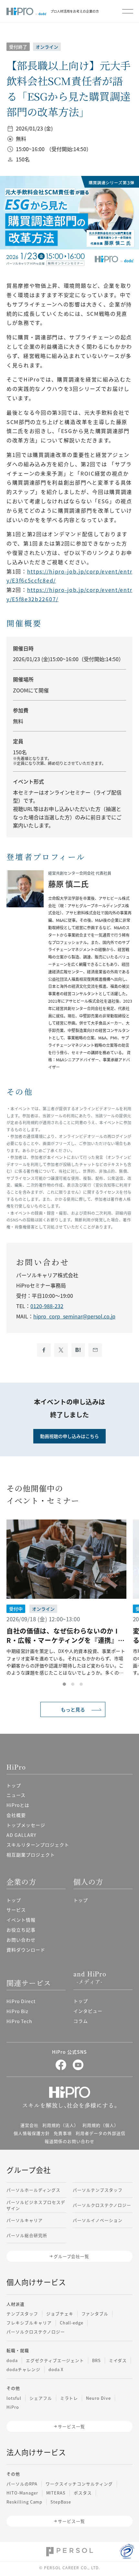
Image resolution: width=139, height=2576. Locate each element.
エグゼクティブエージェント (55, 2360)
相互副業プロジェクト (31, 1855)
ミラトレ (69, 2398)
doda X (56, 2369)
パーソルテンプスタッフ (98, 2190)
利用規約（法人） (60, 2125)
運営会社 (29, 2125)
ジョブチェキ (60, 2314)
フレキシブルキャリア (29, 2323)
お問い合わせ (21, 1940)
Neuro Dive (98, 2398)
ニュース (16, 1795)
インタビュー (88, 2011)
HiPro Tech (19, 2021)
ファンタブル (95, 2314)
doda (12, 2360)
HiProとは (18, 1805)
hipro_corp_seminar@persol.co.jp (74, 1316)
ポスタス (83, 2493)
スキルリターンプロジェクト (38, 1845)
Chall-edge (72, 2323)
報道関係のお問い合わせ (69, 2141)
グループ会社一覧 (72, 2256)
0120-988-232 (47, 1306)
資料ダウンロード (26, 1950)
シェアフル (41, 2398)
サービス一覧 (71, 2426)
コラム (81, 2021)
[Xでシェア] (61, 1350)
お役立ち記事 (21, 1930)
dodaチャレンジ (23, 2369)
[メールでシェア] (95, 1350)
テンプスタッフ (22, 2314)
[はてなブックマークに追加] (78, 1350)
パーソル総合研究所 (27, 2235)
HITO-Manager (22, 2493)
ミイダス (118, 2360)
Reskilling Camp (24, 2502)
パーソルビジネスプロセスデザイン (36, 2205)
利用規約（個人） (101, 2125)
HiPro (13, 2407)
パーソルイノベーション (98, 2220)
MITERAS (56, 2493)
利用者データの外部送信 (101, 2133)
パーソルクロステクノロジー (102, 2205)
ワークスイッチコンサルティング (79, 2484)
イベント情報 (21, 1920)
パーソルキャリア (25, 2220)
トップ (14, 1785)
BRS (96, 2360)
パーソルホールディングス (33, 2190)
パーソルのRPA (22, 2484)
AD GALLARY (21, 1835)
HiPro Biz (17, 2011)
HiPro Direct (21, 2001)
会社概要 (16, 1815)
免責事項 (63, 2133)
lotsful (14, 2398)
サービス (16, 1910)
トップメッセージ (26, 1825)
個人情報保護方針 (32, 2133)
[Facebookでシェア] (44, 1350)
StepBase (61, 2502)
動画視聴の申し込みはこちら (69, 1436)
